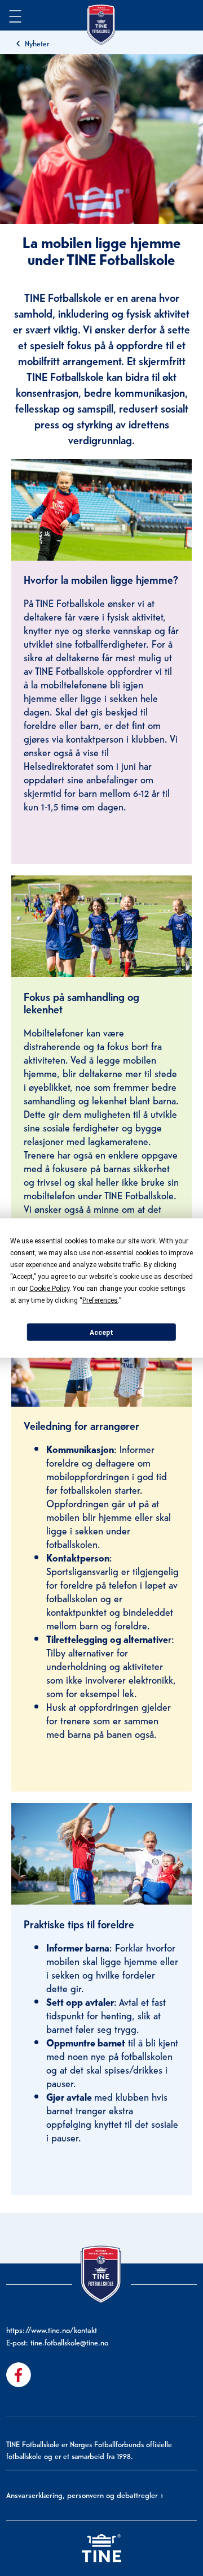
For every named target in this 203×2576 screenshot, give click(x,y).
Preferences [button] (100, 1300)
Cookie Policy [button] (49, 1289)
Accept (101, 1332)
